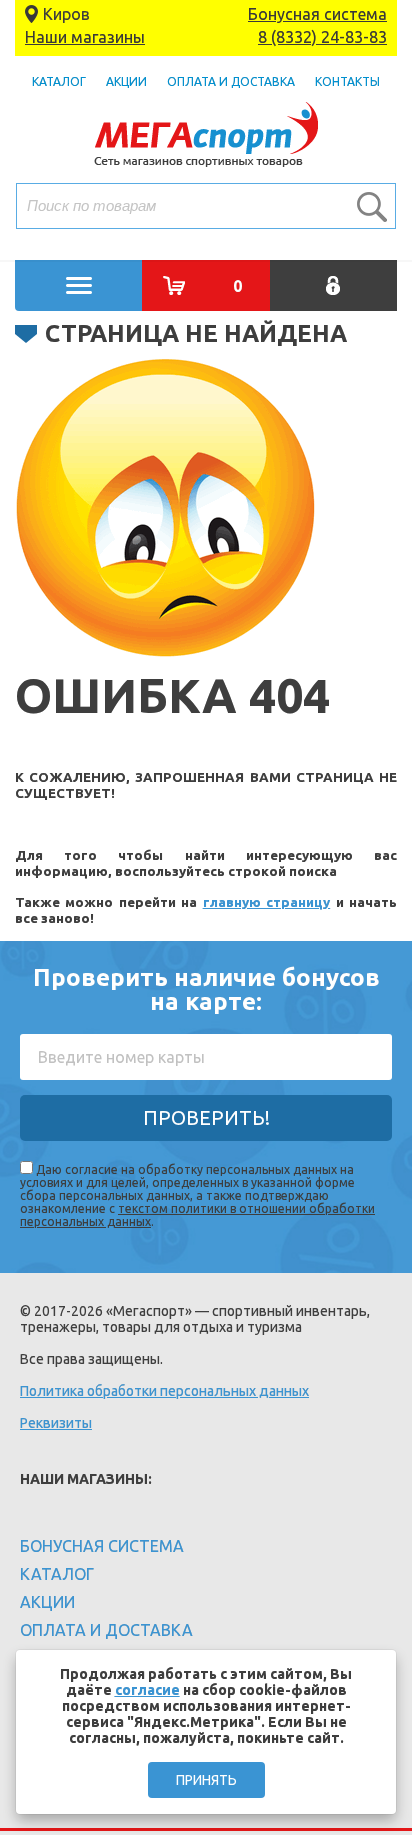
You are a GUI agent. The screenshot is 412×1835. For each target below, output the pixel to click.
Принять (206, 1780)
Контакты (347, 81)
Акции (126, 81)
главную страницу (266, 902)
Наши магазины (85, 37)
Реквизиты (56, 1423)
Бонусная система (317, 14)
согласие (147, 1690)
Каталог (59, 81)
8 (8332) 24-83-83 (322, 37)
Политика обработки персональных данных (164, 1391)
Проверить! (206, 1117)
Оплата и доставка (231, 81)
